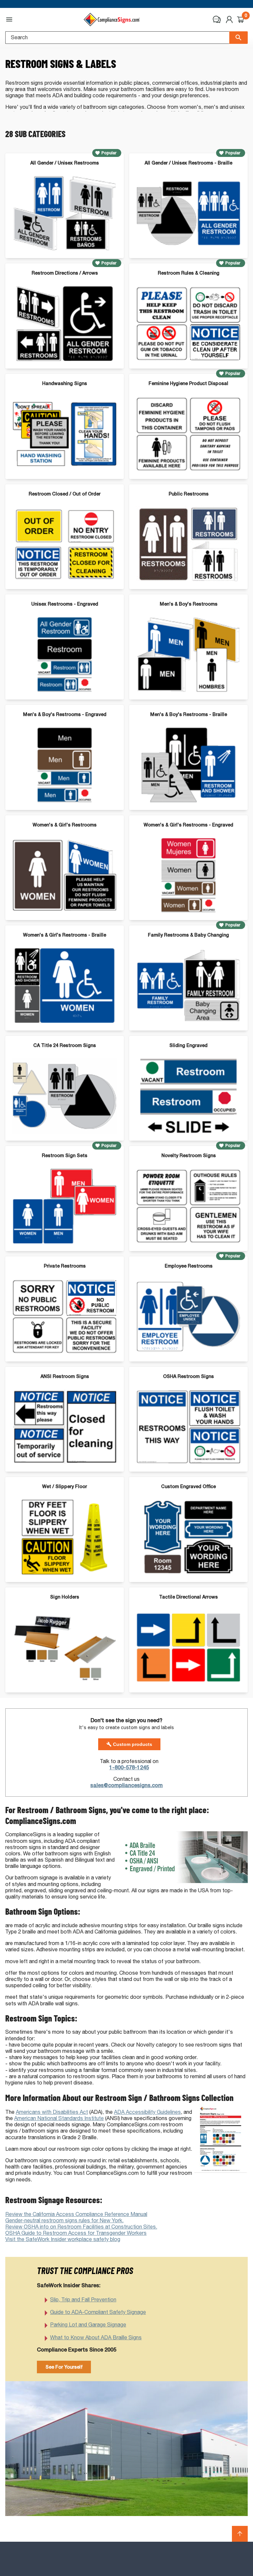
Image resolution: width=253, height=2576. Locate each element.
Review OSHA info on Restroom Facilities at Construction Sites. (81, 2227)
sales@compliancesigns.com (126, 1785)
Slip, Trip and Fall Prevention (83, 2300)
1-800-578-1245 (129, 1767)
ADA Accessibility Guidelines (147, 2112)
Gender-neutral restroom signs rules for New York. (64, 2220)
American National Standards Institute (59, 2118)
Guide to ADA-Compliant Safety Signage (98, 2312)
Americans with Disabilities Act (52, 2112)
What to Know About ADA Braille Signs (96, 2337)
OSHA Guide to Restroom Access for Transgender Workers (76, 2233)
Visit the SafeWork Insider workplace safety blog (63, 2239)
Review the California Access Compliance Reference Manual (76, 2214)
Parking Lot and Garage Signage (88, 2325)
